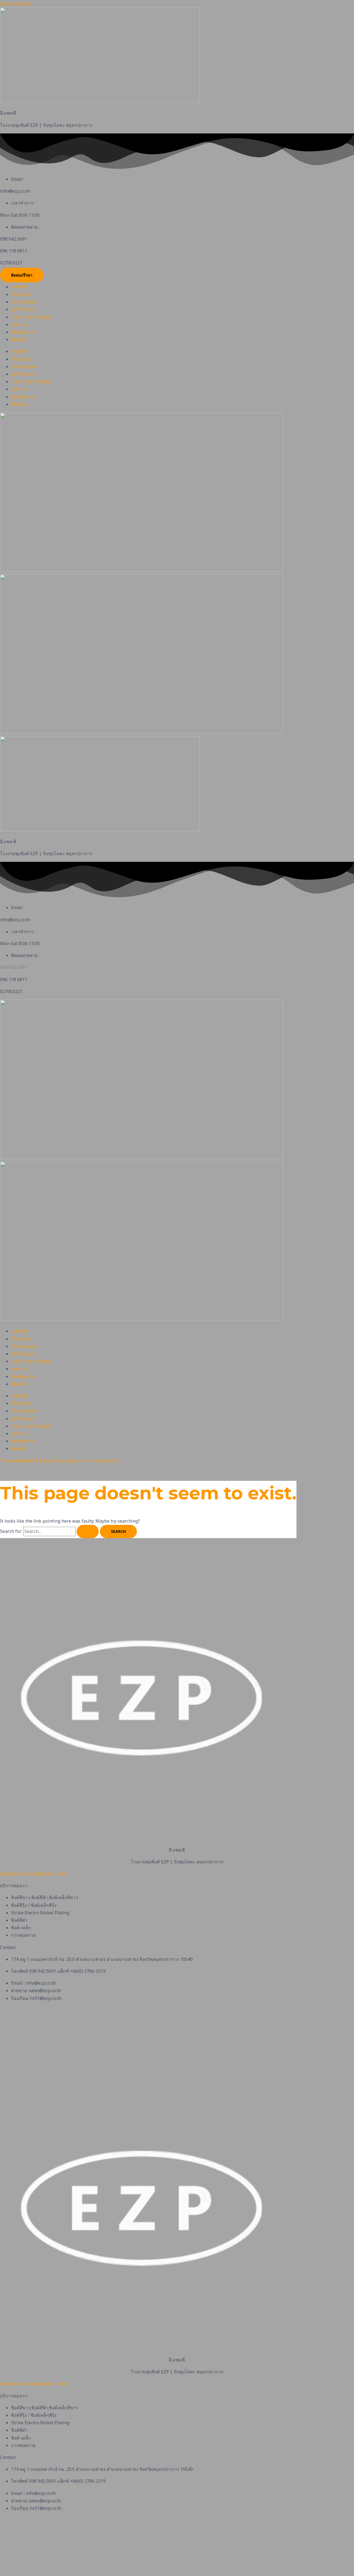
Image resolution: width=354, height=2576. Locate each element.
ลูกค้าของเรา (24, 309)
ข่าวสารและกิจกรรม (31, 317)
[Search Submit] (88, 1531)
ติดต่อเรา (20, 339)
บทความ (19, 324)
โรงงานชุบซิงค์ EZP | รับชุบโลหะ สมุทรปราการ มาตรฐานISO (60, 1461)
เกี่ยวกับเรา (22, 294)
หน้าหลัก (20, 287)
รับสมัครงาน (23, 332)
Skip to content (16, 4)
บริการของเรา (25, 302)
